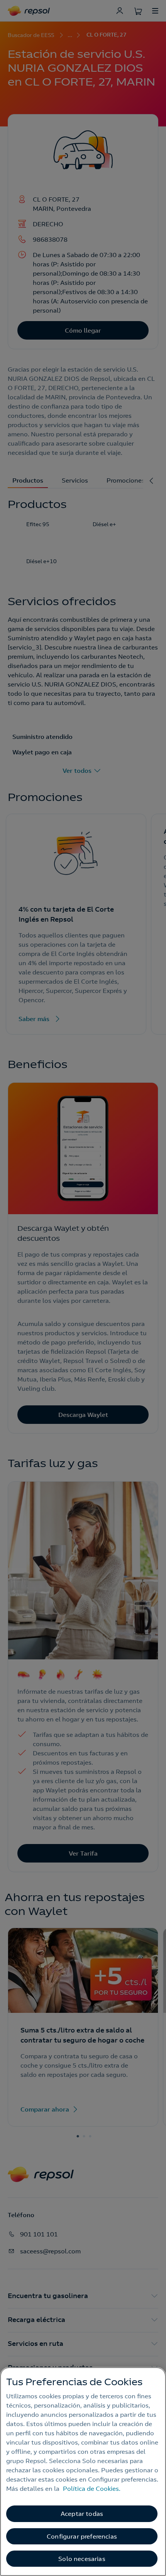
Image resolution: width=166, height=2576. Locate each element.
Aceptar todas (82, 2514)
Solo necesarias (82, 2559)
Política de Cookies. (92, 2489)
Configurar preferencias (82, 2536)
